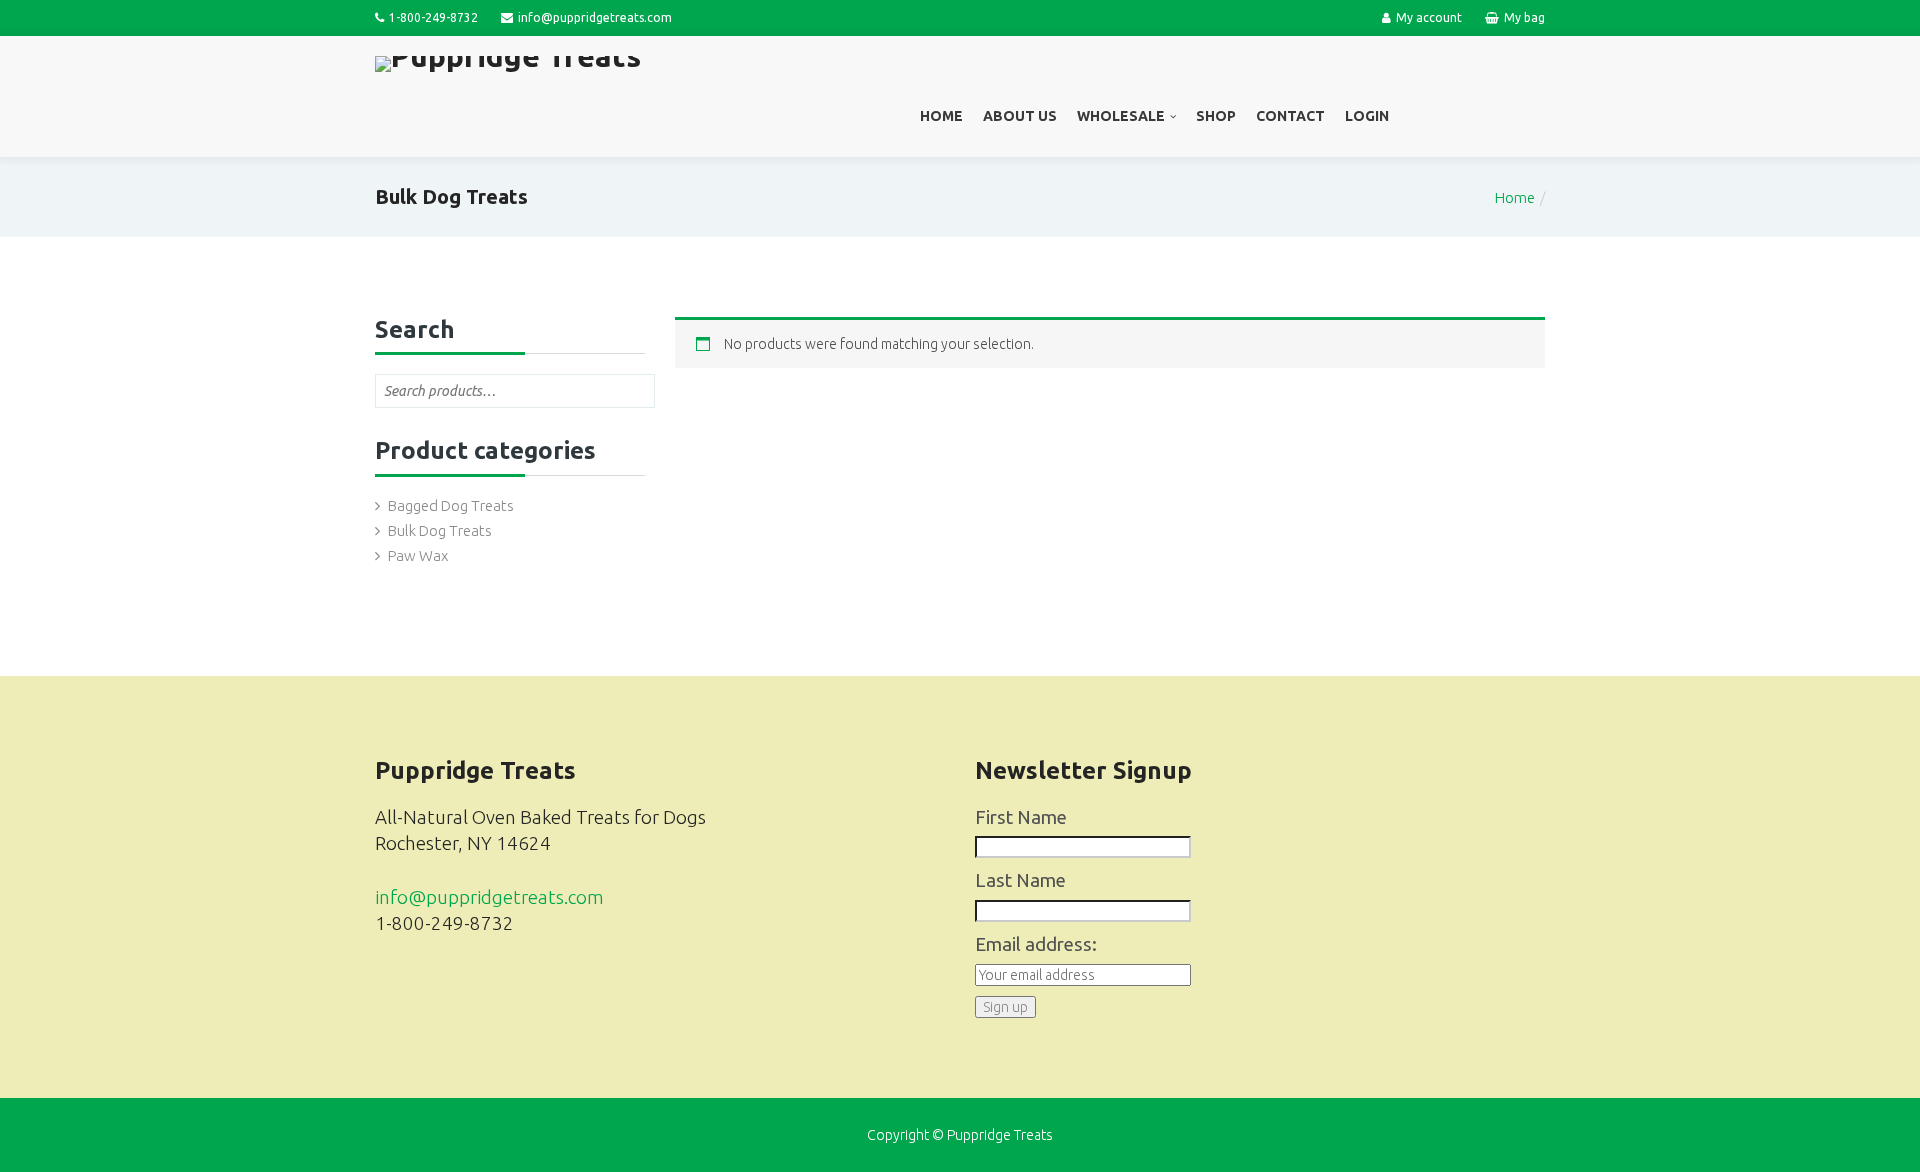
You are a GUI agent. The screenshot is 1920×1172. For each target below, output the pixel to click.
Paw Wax (418, 555)
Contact (1290, 116)
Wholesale (1121, 116)
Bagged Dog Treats (451, 505)
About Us (1020, 116)
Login (1367, 116)
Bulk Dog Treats (440, 530)
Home (941, 116)
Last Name (1020, 880)
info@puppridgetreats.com (489, 897)
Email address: (1036, 944)
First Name (1021, 817)
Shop (1216, 116)
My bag (1524, 17)
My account (1429, 17)
